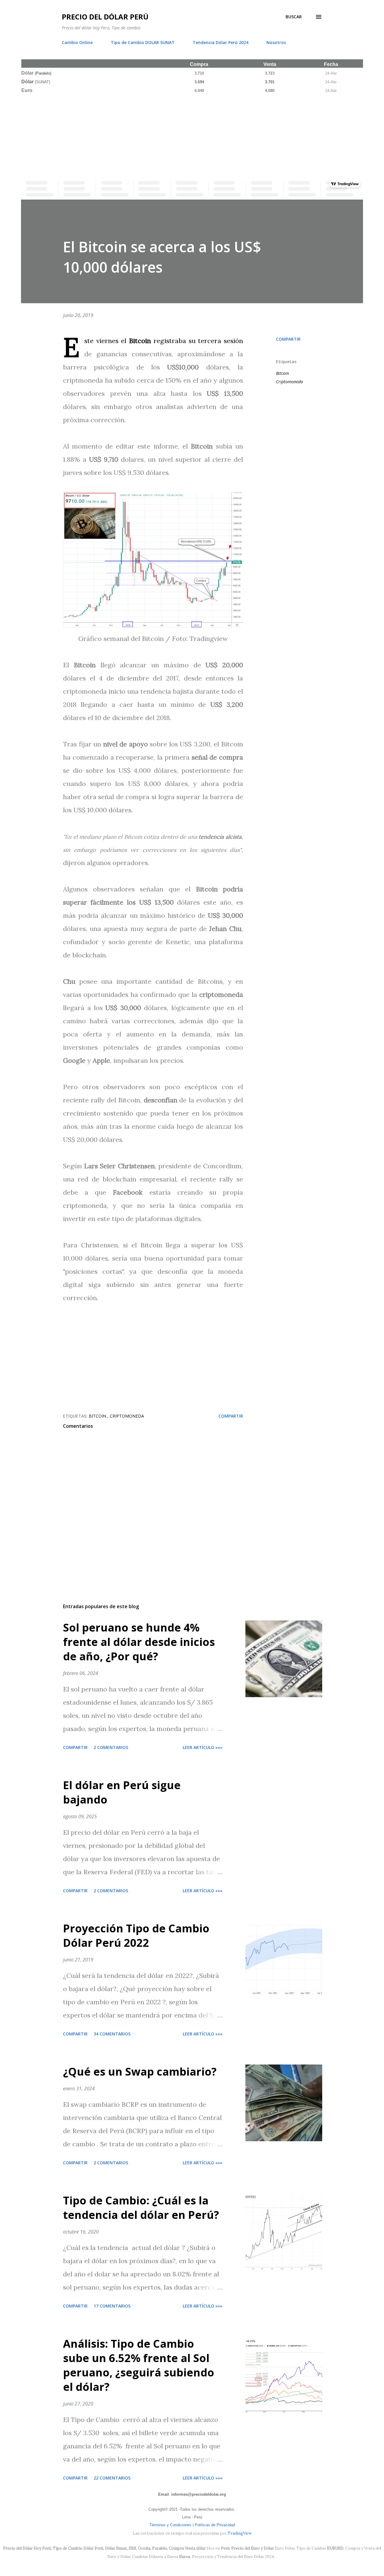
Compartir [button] (288, 339)
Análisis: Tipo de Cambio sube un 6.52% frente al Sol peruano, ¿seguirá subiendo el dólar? (139, 2365)
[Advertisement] (192, 136)
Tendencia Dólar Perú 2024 (220, 42)
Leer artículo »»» (203, 1747)
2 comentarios (111, 1747)
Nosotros (276, 42)
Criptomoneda (289, 382)
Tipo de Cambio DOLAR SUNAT (143, 42)
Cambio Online (77, 42)
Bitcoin (282, 373)
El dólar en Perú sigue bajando (122, 1792)
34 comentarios (112, 2034)
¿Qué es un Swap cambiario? (140, 2072)
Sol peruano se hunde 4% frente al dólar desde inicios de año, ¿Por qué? (139, 1642)
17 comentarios (112, 2306)
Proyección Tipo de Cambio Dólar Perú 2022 (136, 1936)
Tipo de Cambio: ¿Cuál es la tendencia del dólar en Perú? (141, 2208)
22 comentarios (112, 2478)
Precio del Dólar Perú (105, 17)
